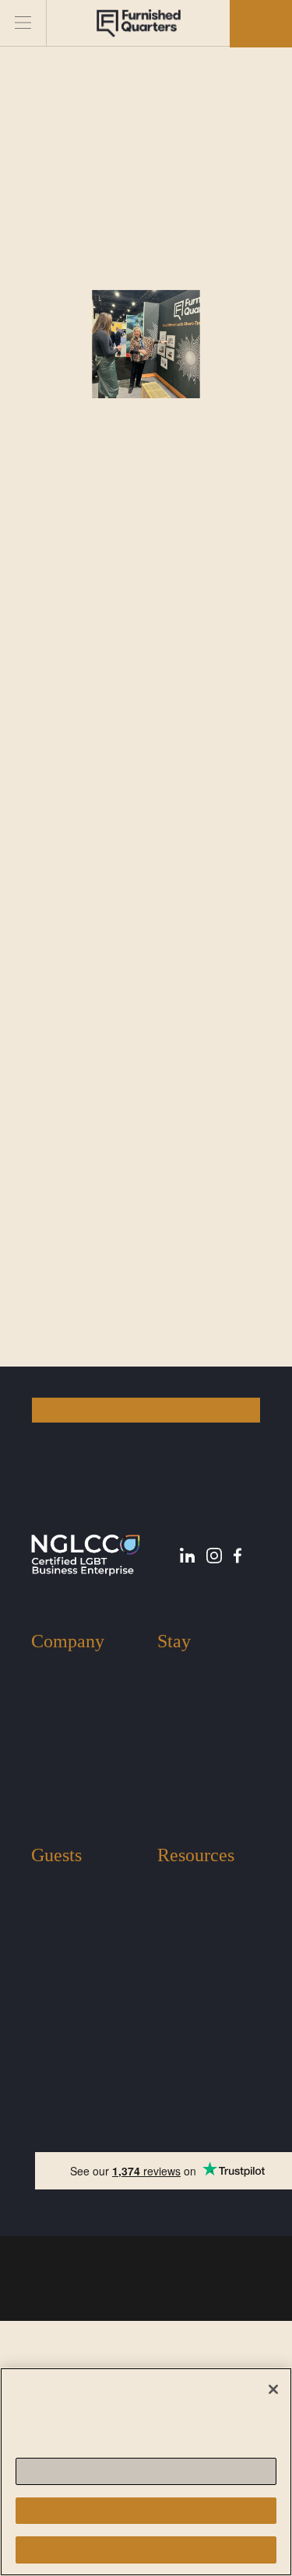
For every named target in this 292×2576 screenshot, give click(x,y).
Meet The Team (69, 1692)
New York (181, 1669)
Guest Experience (74, 1883)
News (171, 1906)
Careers (49, 1761)
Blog (169, 1883)
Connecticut (186, 1761)
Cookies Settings (146, 2471)
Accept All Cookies (146, 2550)
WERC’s (110, 512)
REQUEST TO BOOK (146, 1410)
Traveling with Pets (77, 1906)
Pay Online (184, 1953)
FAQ (169, 1929)
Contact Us (58, 1738)
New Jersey (185, 1692)
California (181, 1738)
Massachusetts (192, 1715)
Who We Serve (67, 1715)
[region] (146, 2472)
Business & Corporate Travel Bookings (198, 1798)
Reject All (146, 2510)
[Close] (273, 2389)
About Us (55, 1669)
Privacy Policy (200, 2267)
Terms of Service (97, 2267)
